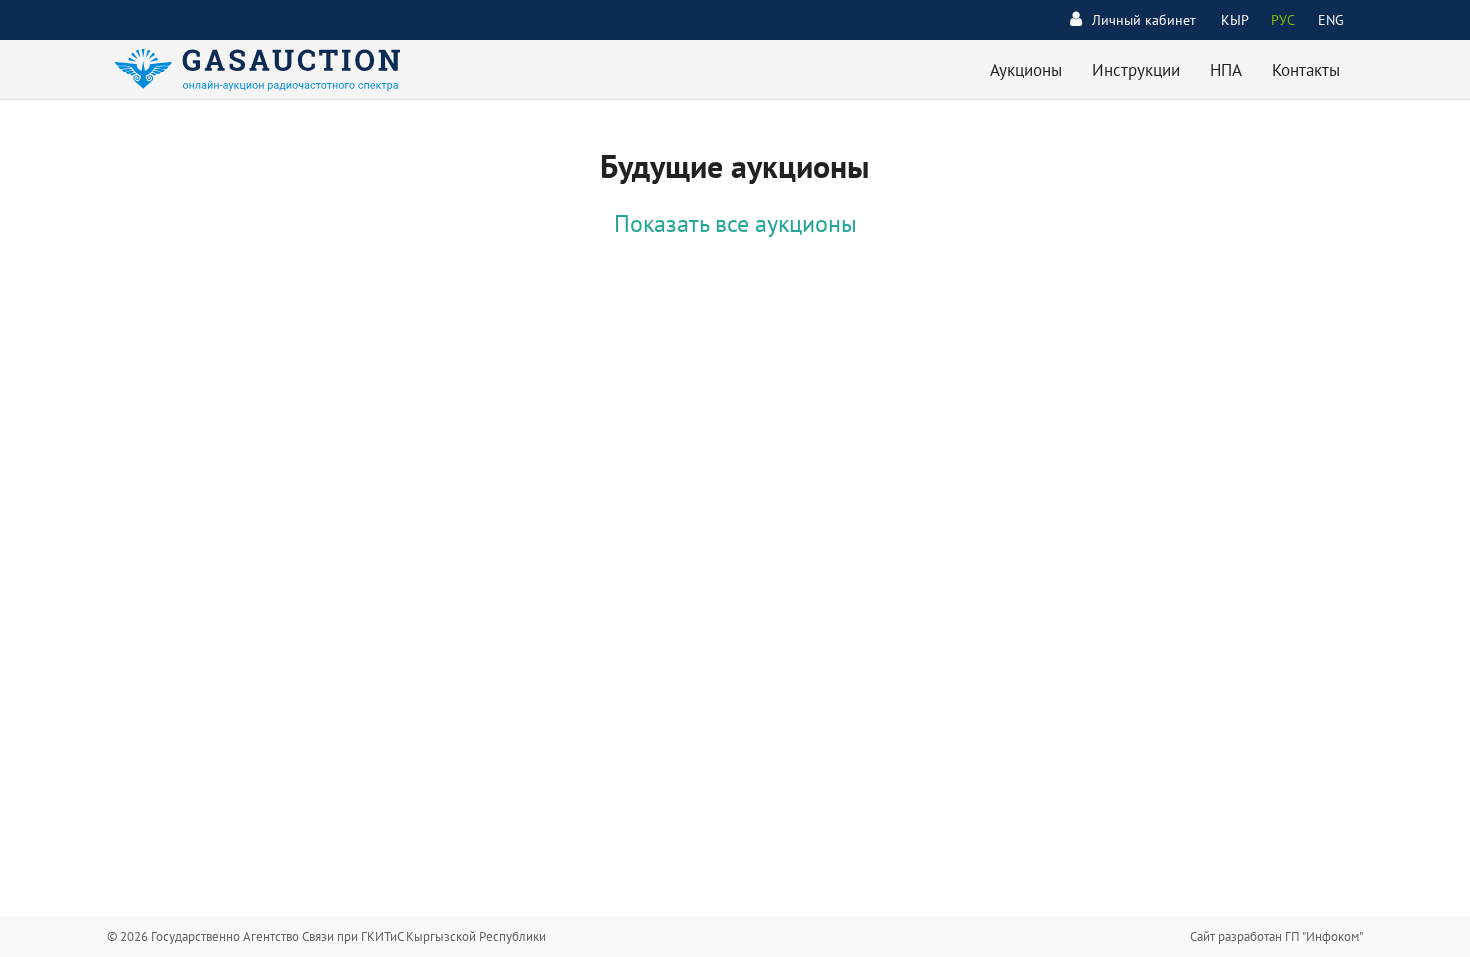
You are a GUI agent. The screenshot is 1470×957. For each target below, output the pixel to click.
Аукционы (1026, 70)
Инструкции (1136, 70)
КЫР (1235, 20)
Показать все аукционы (735, 223)
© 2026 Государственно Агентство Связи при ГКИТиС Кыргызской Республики (326, 936)
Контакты (1306, 70)
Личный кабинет (1144, 20)
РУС (1283, 20)
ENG (1331, 20)
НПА (1226, 70)
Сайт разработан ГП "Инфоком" (1276, 936)
